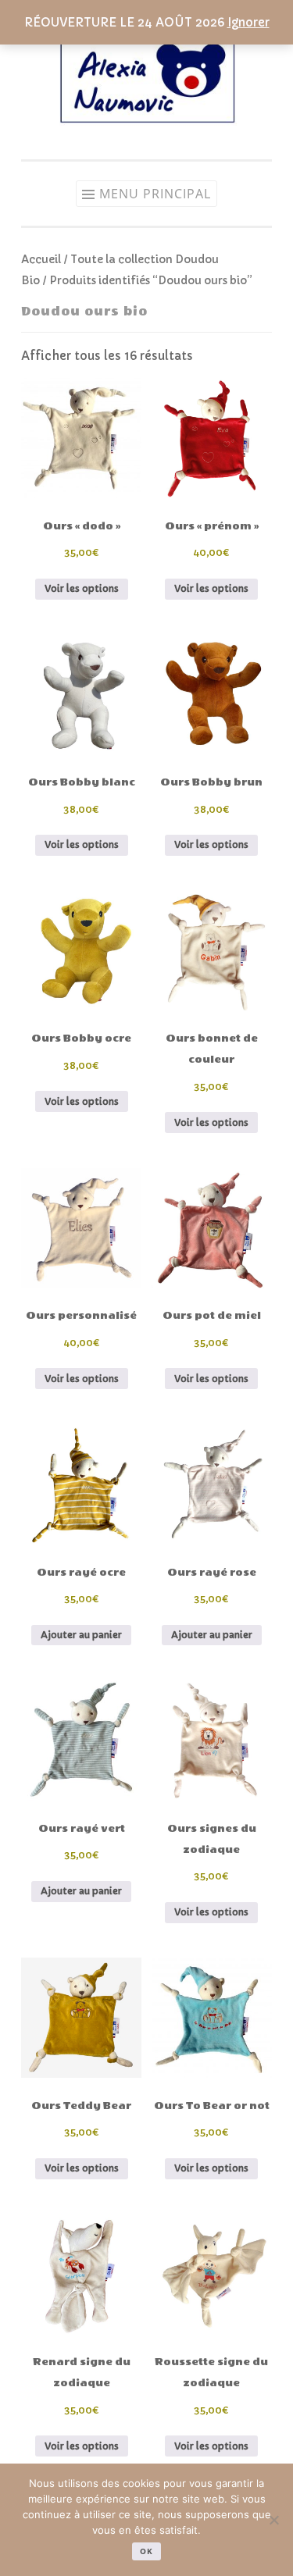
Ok (146, 2551)
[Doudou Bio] (147, 128)
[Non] (273, 2520)
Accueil (41, 260)
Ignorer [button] (248, 22)
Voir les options (82, 588)
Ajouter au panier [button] (81, 1635)
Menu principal (155, 194)
